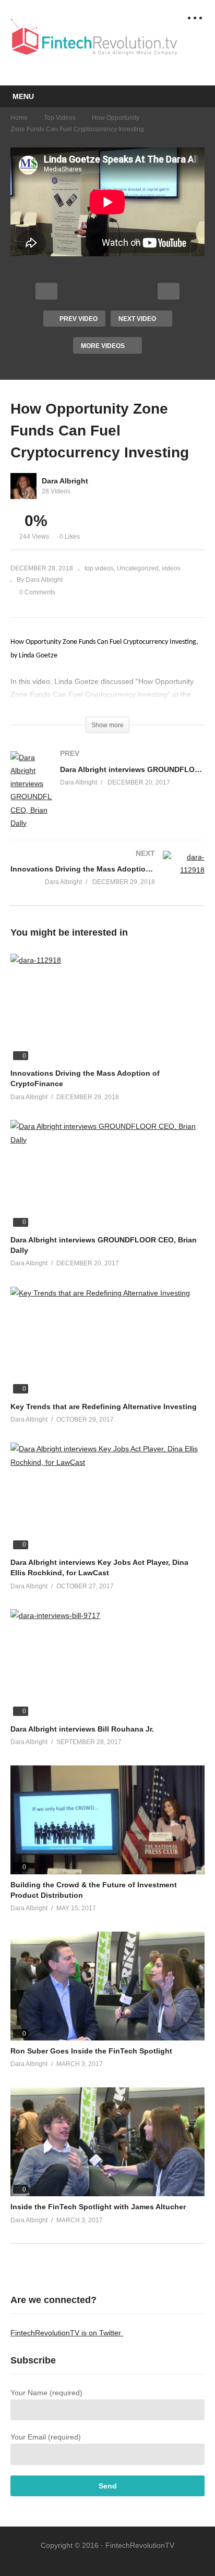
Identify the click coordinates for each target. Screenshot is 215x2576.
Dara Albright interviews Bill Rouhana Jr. (82, 1729)
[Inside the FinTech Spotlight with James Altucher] (107, 2142)
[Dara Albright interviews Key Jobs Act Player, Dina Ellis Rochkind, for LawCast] (107, 1497)
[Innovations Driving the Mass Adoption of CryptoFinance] (107, 878)
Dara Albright (65, 481)
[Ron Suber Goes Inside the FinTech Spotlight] (107, 1986)
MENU (23, 96)
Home (19, 118)
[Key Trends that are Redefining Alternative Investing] (107, 1341)
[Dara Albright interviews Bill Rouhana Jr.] (107, 1664)
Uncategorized (138, 568)
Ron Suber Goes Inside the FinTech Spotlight (91, 2051)
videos (171, 568)
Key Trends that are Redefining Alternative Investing (104, 1407)
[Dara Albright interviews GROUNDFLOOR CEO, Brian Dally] (107, 801)
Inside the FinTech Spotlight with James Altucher (98, 2207)
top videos (60, 118)
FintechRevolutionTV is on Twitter (67, 2333)
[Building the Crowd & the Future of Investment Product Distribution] (107, 1820)
